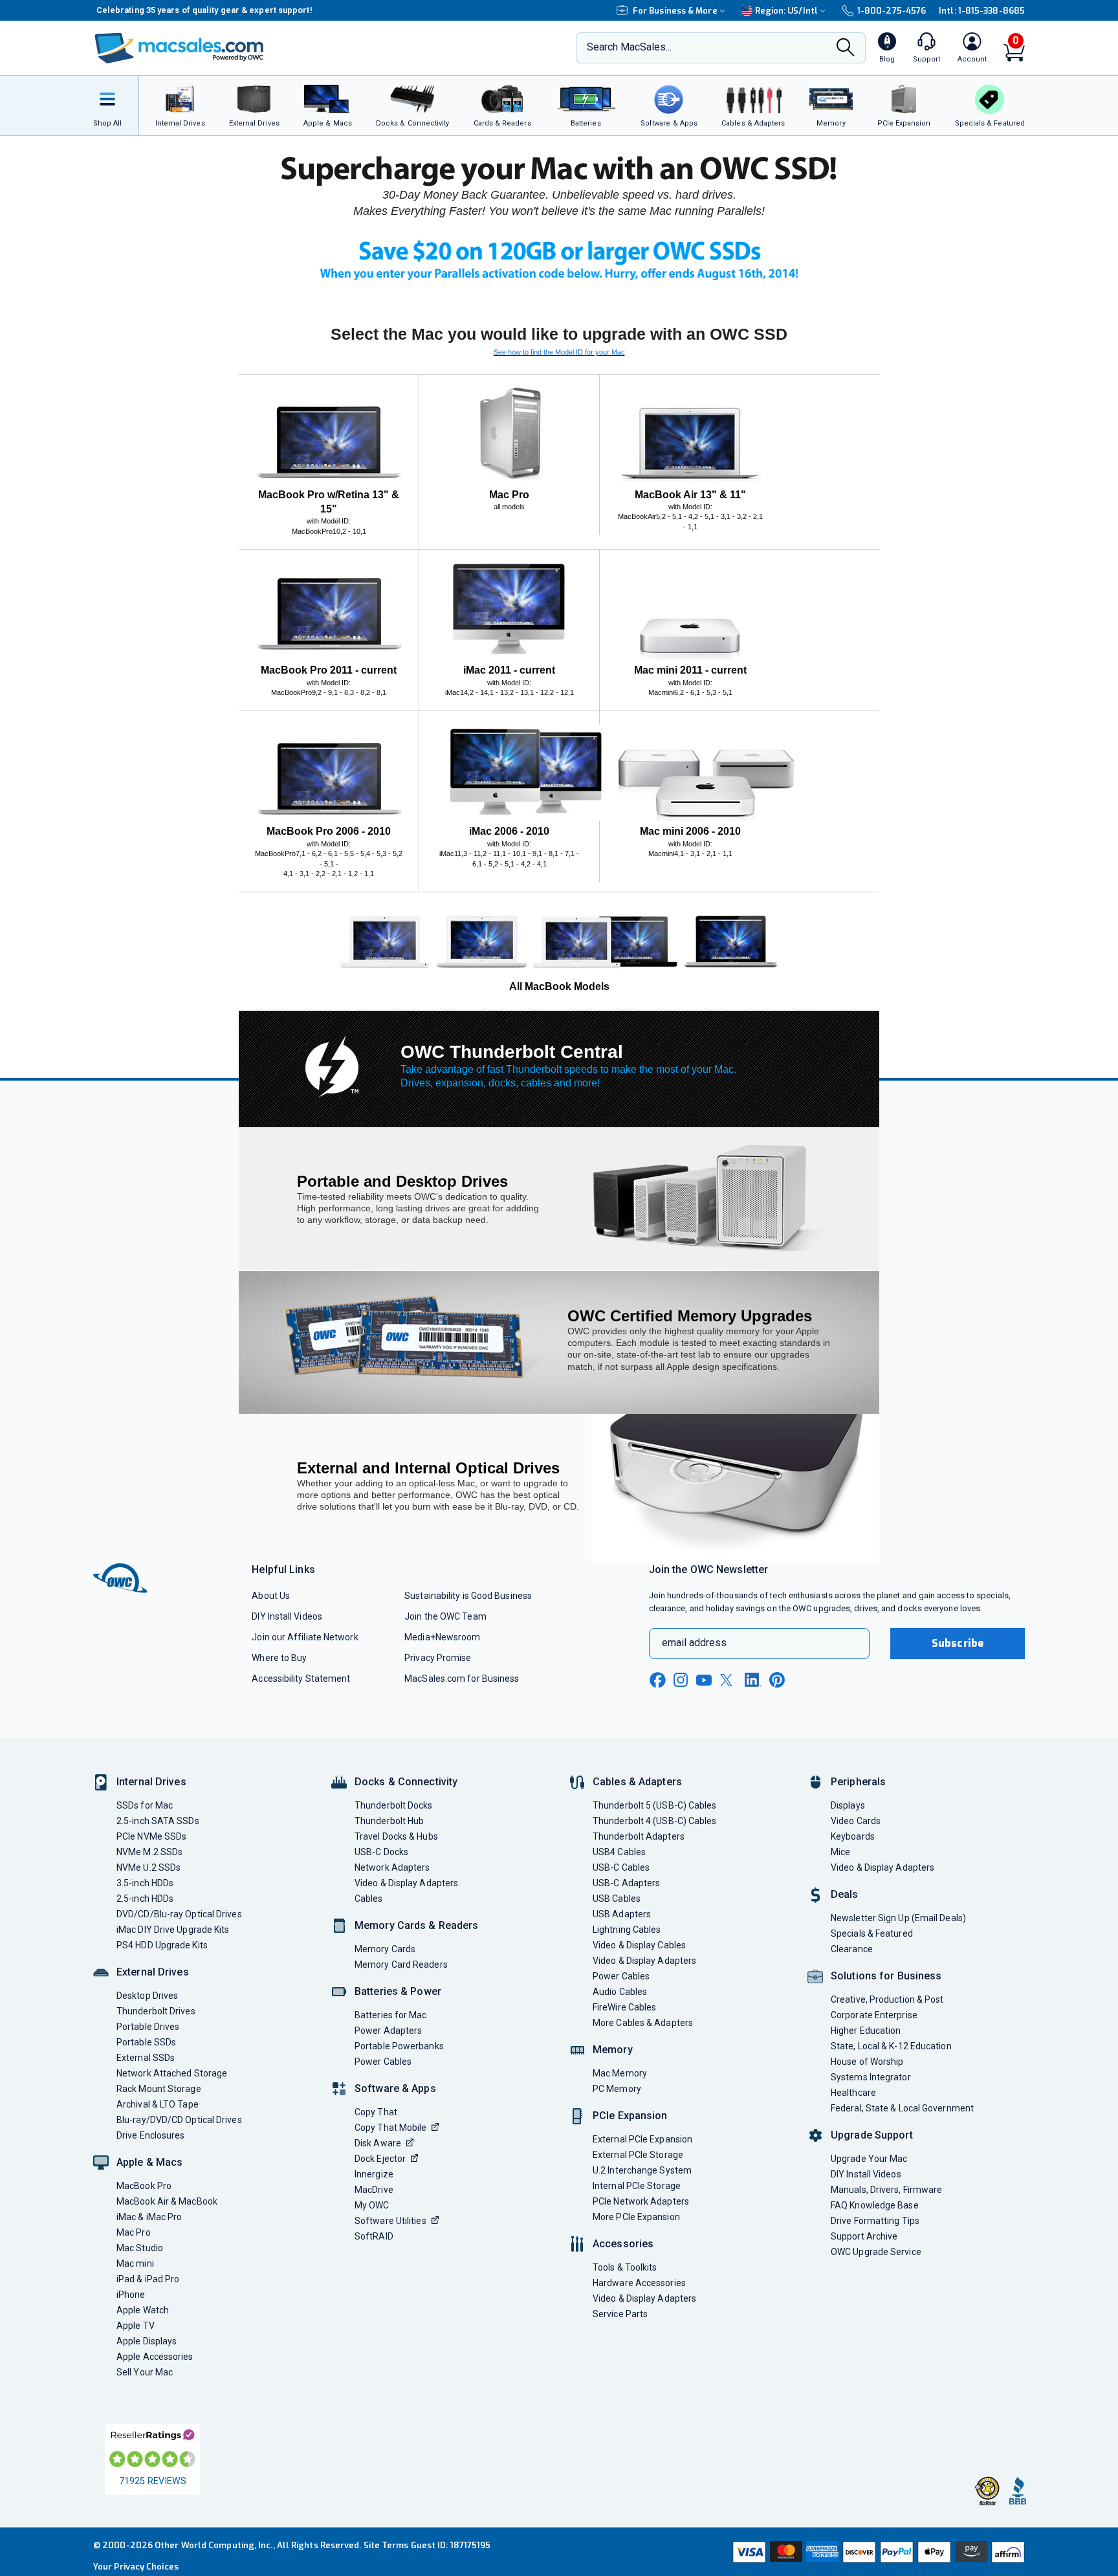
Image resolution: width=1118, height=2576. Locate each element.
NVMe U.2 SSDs (148, 1867)
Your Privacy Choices (136, 2567)
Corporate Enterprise (874, 2015)
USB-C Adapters (626, 1883)
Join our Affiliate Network (305, 1637)
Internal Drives (151, 1782)
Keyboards (853, 1836)
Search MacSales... (629, 47)
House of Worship (867, 2062)
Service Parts (620, 2314)
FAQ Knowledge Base (875, 2205)
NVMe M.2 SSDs (149, 1852)
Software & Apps (395, 2088)
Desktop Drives (147, 1996)
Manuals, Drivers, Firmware (886, 2190)
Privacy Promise (438, 1658)
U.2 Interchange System (642, 2170)
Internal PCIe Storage (637, 2186)
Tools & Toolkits (625, 2267)
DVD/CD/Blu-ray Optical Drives (179, 1914)
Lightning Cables (627, 1930)
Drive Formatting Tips (875, 2221)
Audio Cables (620, 1992)
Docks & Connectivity (406, 1782)
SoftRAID (374, 2236)
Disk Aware (378, 2143)
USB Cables (617, 1899)
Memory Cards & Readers (416, 1925)
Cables (369, 1899)
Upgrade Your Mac (869, 2159)
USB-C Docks (381, 1852)
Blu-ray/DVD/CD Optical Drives (179, 2120)
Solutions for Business (886, 1976)
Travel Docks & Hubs (396, 1836)
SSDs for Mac (145, 1805)
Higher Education (866, 2031)
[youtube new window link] (704, 1680)
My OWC (372, 2205)
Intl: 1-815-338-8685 (982, 11)
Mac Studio (140, 2248)
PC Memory (617, 2089)
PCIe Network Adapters (641, 2201)
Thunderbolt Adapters (639, 1836)
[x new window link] (729, 1680)
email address (694, 1643)
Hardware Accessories (639, 2283)
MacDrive (374, 2190)
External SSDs (146, 2058)
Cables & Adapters (637, 1782)
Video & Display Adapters (406, 1883)
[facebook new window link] (657, 1680)
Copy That (376, 2112)
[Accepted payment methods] (877, 2552)
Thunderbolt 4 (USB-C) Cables (655, 1821)
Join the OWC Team (445, 1616)
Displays (848, 1805)
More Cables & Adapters (643, 2023)
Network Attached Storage (172, 2073)
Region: (786, 11)
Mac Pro (134, 2232)
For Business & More (675, 11)
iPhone (131, 2295)
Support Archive (864, 2236)
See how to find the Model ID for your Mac (559, 352)
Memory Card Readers (401, 1965)
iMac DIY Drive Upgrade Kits (173, 1930)
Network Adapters (392, 1867)
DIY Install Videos (287, 1616)
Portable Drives (148, 2027)
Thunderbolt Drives (156, 2011)
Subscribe (958, 1643)
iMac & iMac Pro (149, 2217)
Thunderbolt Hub (389, 1821)
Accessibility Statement (301, 1679)
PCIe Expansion (630, 2116)
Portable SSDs (146, 2042)
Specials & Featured (872, 1933)
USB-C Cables (621, 1867)
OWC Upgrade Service (876, 2252)
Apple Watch (143, 2310)
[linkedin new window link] (753, 1680)
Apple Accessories (155, 2357)
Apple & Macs (149, 2162)
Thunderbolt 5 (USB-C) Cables (655, 1805)
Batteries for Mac (391, 2015)
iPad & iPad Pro (148, 2279)
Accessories (623, 2244)
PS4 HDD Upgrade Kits (162, 1945)
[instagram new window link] (681, 1680)
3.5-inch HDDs (145, 1883)
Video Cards (856, 1821)
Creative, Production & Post (887, 1999)
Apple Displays (147, 2341)
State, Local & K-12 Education (891, 2046)
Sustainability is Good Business (468, 1596)
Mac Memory (620, 2073)
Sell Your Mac (145, 2372)
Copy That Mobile (390, 2128)
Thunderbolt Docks (394, 1805)
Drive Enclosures (150, 2135)
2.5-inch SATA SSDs (158, 1821)
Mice (840, 1852)
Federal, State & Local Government (902, 2108)
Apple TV (136, 2326)
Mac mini (135, 2263)
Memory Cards (385, 1949)
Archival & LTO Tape (158, 2104)
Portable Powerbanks (399, 2046)
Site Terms (386, 2545)
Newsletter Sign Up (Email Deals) (898, 1918)
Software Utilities (390, 2221)
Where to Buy (279, 1658)
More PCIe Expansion (636, 2217)
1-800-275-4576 (892, 11)
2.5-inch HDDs (145, 1899)
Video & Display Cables (639, 1945)
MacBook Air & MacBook (167, 2201)
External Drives (153, 1972)
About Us (271, 1596)
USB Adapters (622, 1914)
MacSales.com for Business (462, 1679)
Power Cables (383, 2062)
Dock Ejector (380, 2159)
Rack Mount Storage (159, 2089)
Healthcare (853, 2093)
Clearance (852, 1949)
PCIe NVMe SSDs (151, 1836)
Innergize (374, 2174)
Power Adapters (388, 2031)
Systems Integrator (871, 2077)
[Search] (846, 49)
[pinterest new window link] (777, 1680)
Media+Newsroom (442, 1637)
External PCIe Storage (638, 2155)
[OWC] (179, 48)
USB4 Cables (619, 1852)
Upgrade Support (872, 2135)
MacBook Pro (144, 2186)
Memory (613, 2050)
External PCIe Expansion (642, 2139)
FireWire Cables (624, 2007)
